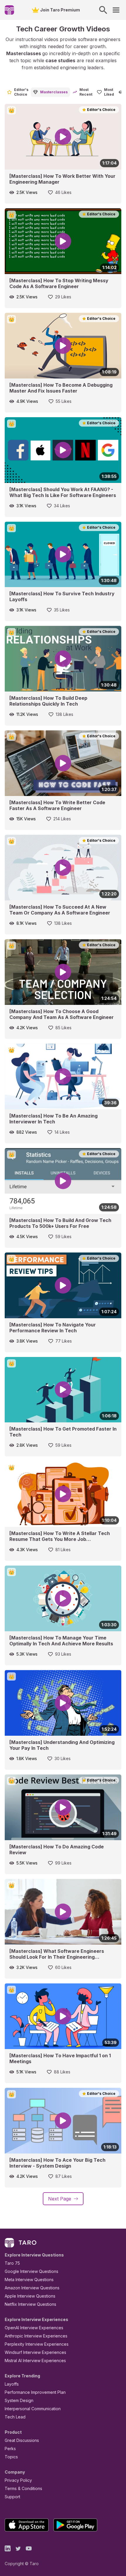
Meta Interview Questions (29, 2280)
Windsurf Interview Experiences (35, 2352)
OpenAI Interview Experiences (34, 2328)
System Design (19, 2400)
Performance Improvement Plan (35, 2392)
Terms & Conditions (23, 2488)
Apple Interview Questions (30, 2296)
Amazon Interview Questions (32, 2288)
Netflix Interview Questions (30, 2304)
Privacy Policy (18, 2480)
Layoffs (12, 2384)
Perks (10, 2449)
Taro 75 (12, 2263)
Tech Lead (15, 2417)
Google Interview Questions (31, 2271)
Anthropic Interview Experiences (36, 2336)
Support (12, 2497)
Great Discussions (22, 2440)
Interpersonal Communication (33, 2409)
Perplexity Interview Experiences (37, 2344)
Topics (11, 2457)
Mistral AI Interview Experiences (35, 2361)
